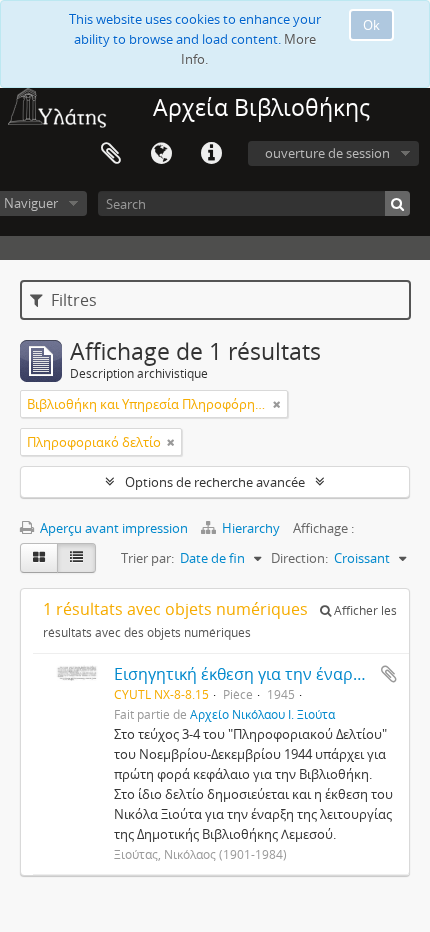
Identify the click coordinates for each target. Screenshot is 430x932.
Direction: (299, 558)
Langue (161, 154)
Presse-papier (111, 154)
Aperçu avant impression (112, 528)
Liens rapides (211, 154)
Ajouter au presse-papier (389, 674)
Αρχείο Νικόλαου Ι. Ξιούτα (262, 714)
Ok (371, 25)
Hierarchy (251, 528)
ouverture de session (327, 153)
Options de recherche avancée (215, 482)
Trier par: (147, 558)
